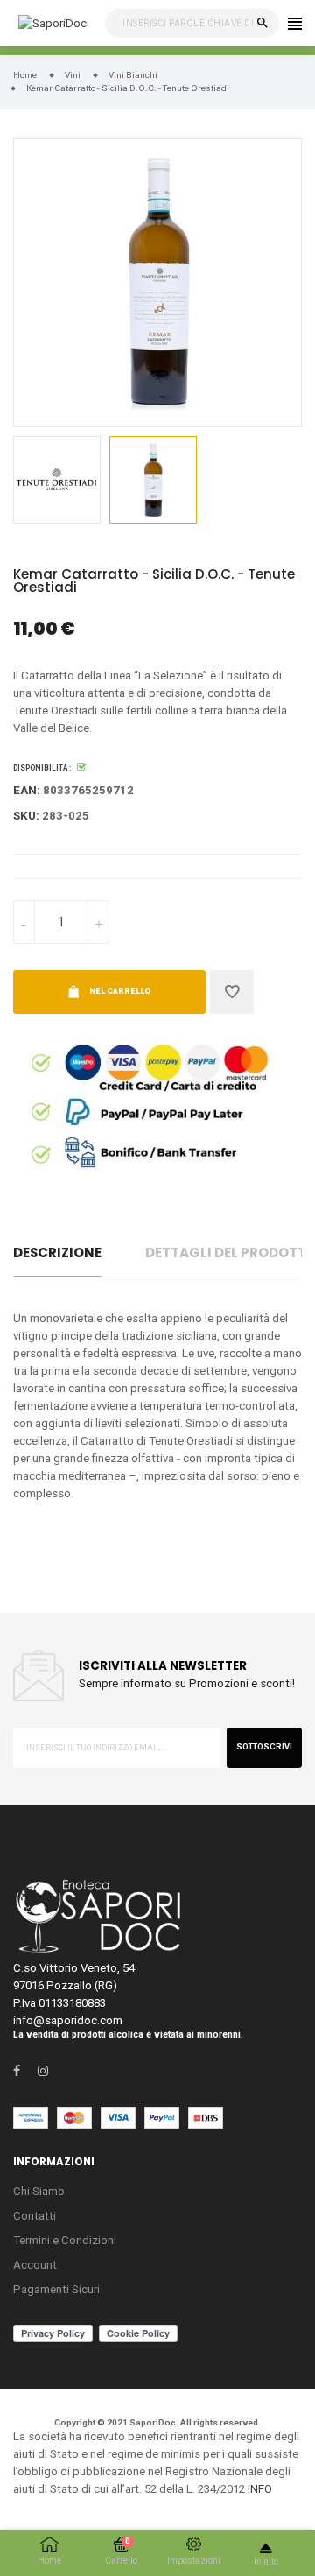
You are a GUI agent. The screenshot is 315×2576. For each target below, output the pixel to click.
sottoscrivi (264, 1747)
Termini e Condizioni (65, 2240)
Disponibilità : (42, 768)
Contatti (35, 2216)
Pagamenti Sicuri (56, 2289)
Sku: (26, 816)
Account (35, 2265)
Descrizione (57, 1253)
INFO (260, 2489)
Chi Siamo (39, 2191)
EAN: (27, 790)
